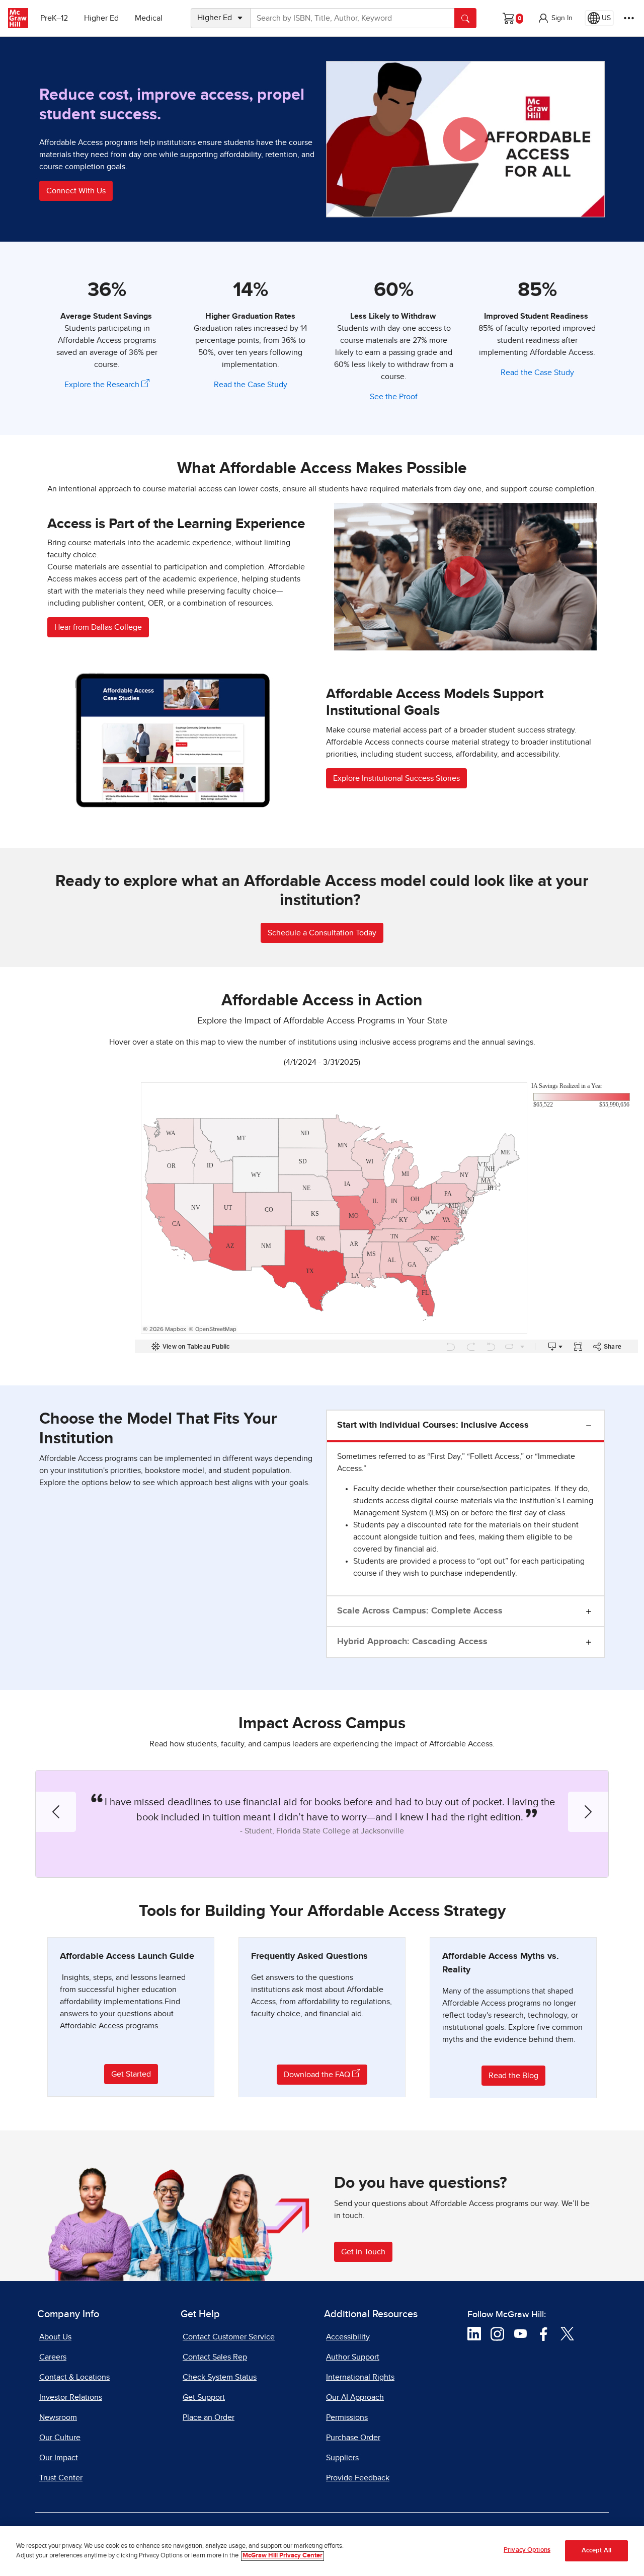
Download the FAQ (318, 2075)
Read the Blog (513, 2076)
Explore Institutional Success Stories (396, 778)
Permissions (347, 2417)
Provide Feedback (358, 2478)
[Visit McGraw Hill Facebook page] (544, 2333)
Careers (53, 2357)
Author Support (353, 2357)
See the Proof (394, 397)
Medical (149, 18)
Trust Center (61, 2478)
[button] (555, 18)
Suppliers (342, 2458)
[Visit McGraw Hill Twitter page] (567, 2333)
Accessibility (348, 2337)
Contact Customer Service (229, 2337)
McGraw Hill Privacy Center (283, 2556)
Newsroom (58, 2417)
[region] (322, 2551)
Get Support (204, 2397)
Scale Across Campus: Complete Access (420, 1611)
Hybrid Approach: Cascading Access (412, 1642)
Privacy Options (527, 2550)
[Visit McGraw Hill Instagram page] (497, 2333)
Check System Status (220, 2377)
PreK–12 (54, 18)
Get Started (131, 2074)
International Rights (360, 2377)
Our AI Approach (355, 2397)
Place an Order (209, 2417)
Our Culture (60, 2438)
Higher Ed (101, 18)
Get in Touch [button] (363, 2252)
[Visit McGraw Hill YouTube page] (520, 2333)
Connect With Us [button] (76, 191)
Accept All (596, 2551)
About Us (55, 2337)
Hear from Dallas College (98, 627)
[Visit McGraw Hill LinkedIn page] (474, 2333)
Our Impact (59, 2458)
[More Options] (629, 18)
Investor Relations (71, 2397)
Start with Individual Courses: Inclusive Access (433, 1425)
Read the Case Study (251, 385)
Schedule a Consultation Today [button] (322, 933)
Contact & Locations (74, 2377)
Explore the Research (103, 385)
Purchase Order (353, 2438)
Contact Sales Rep (215, 2357)
